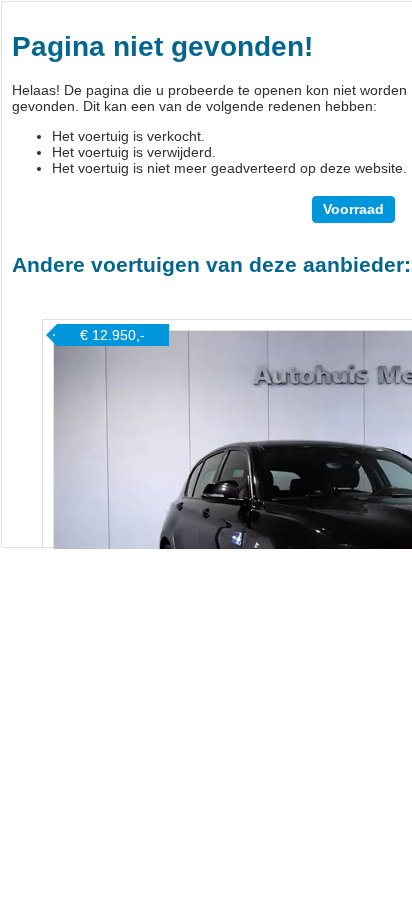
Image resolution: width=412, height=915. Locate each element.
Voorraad (353, 209)
